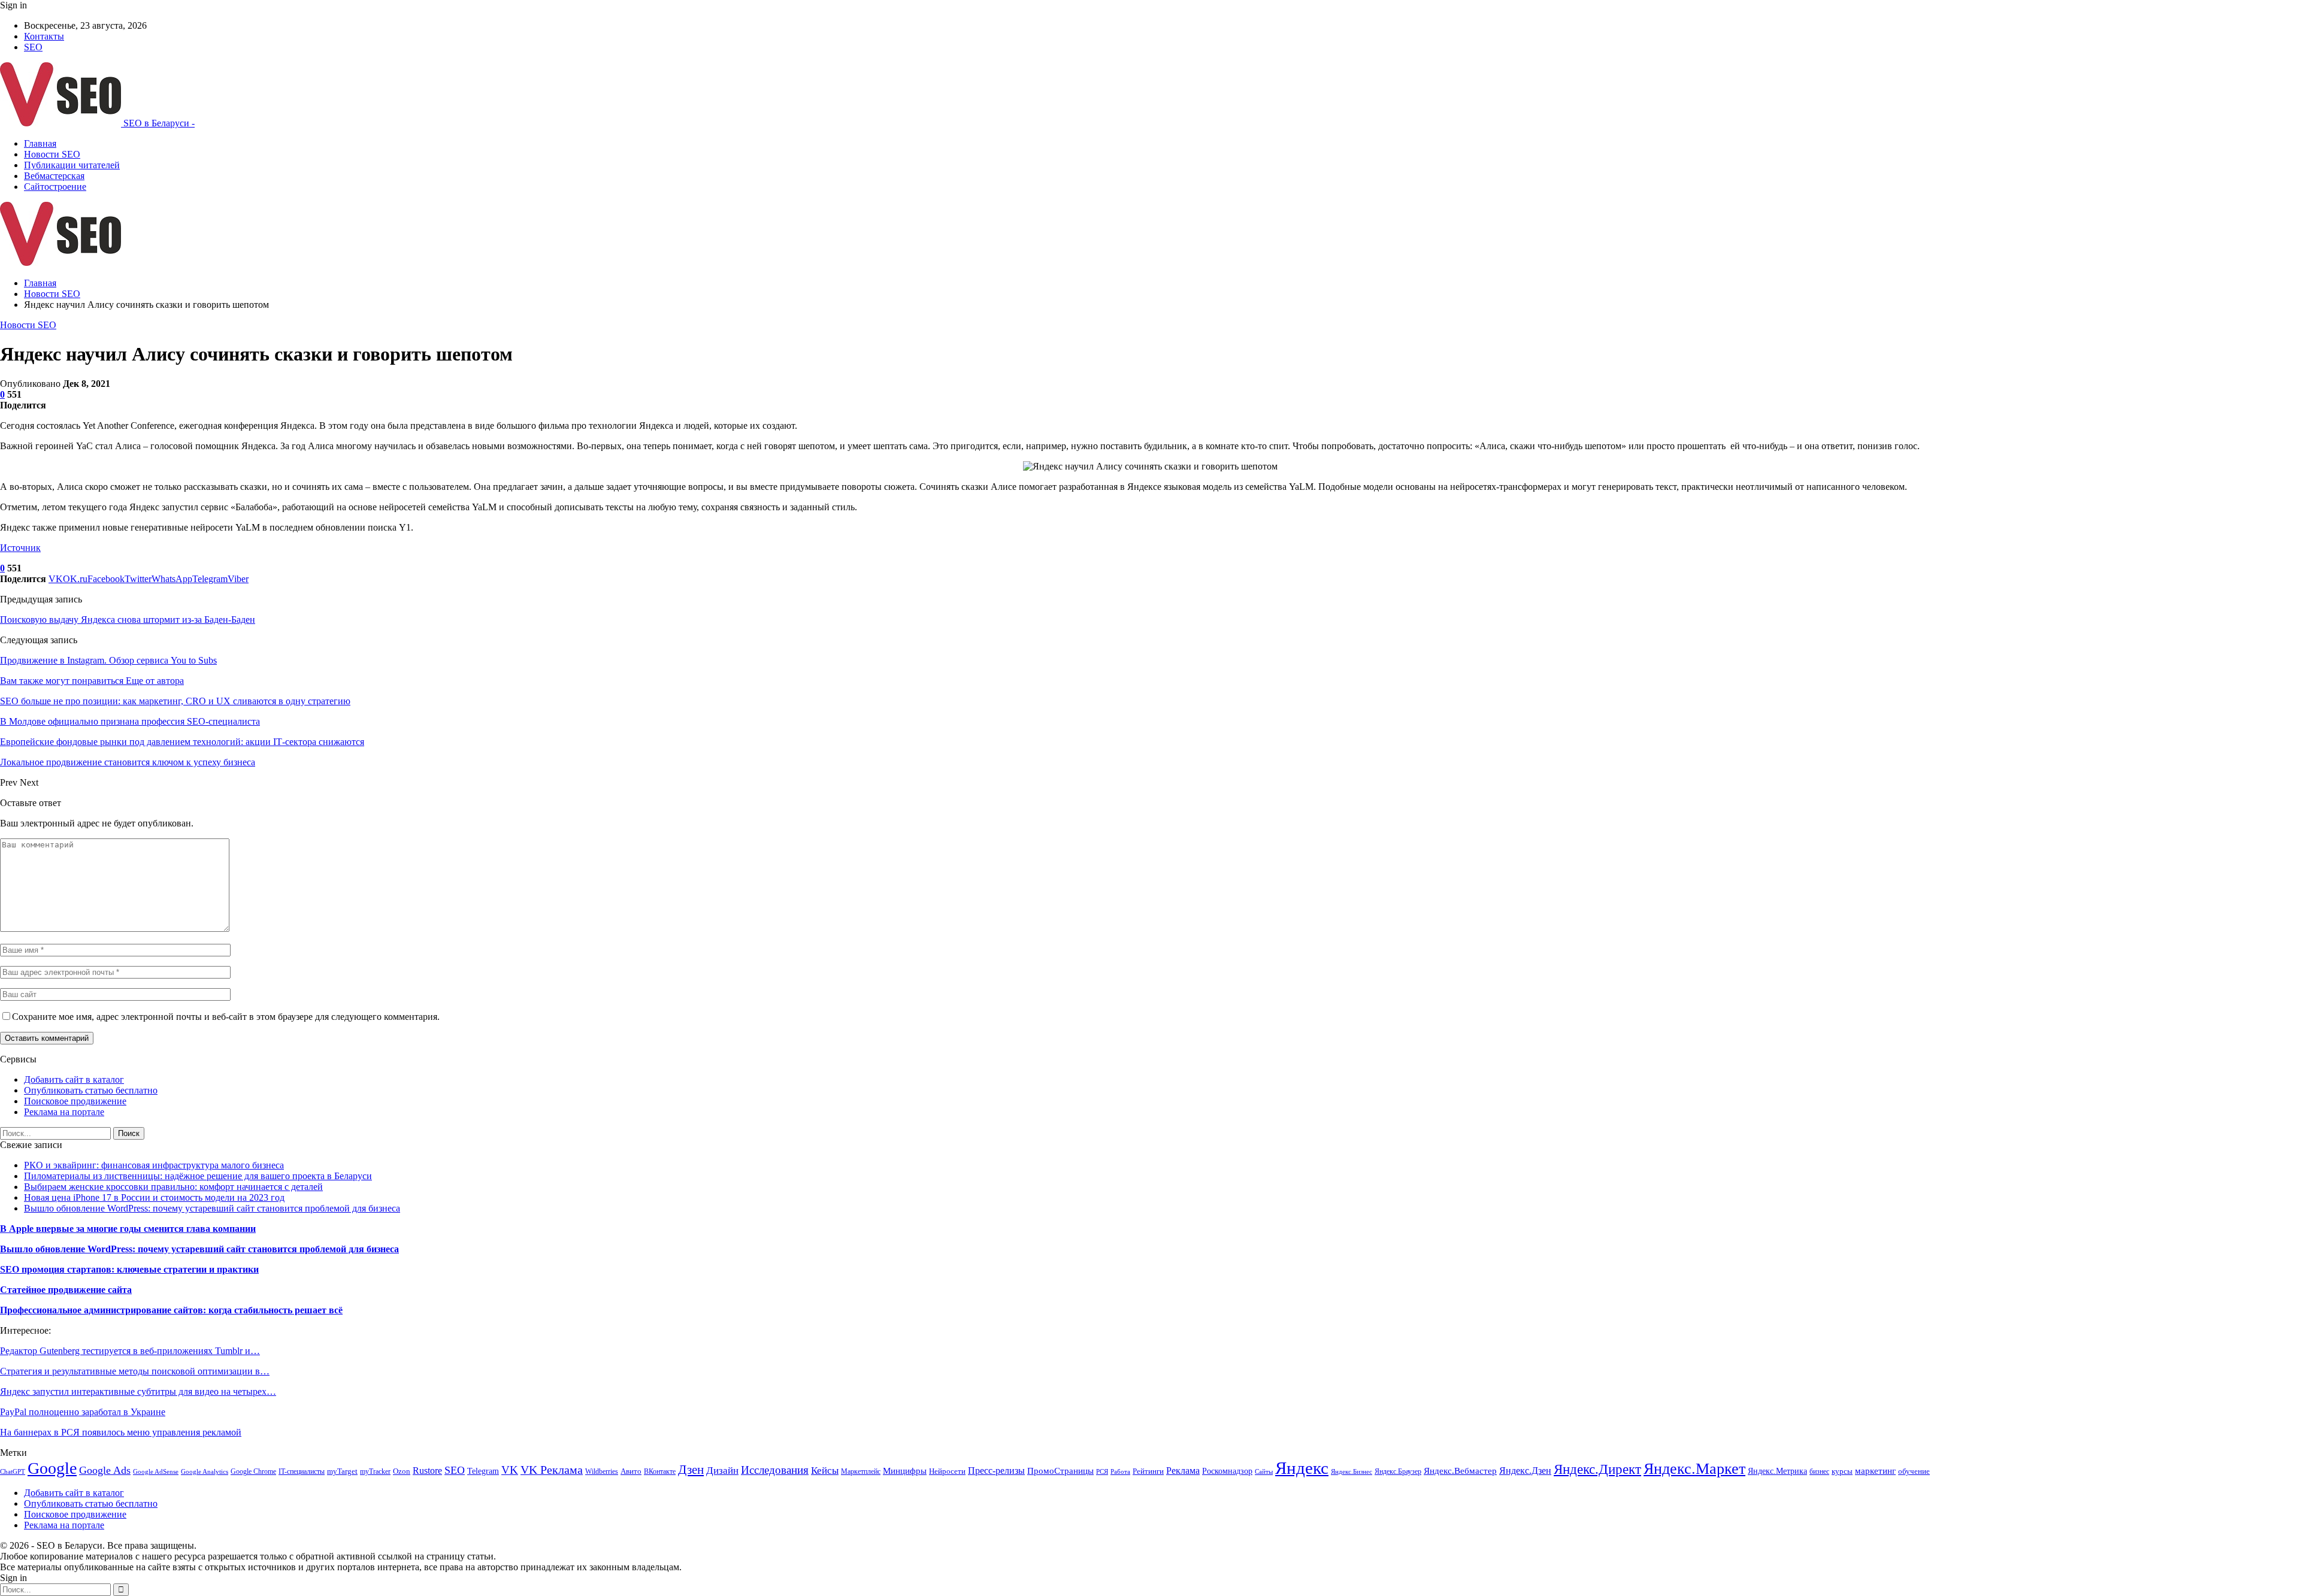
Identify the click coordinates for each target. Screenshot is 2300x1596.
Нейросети (947, 1471)
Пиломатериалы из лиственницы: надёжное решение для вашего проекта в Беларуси (198, 1176)
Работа (1120, 1472)
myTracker (375, 1471)
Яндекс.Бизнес (1352, 1472)
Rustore (427, 1471)
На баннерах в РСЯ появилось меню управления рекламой (121, 1432)
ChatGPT (13, 1472)
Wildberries (602, 1471)
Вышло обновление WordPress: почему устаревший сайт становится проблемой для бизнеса (212, 1208)
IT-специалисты (302, 1471)
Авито (631, 1471)
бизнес (1819, 1471)
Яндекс (1302, 1468)
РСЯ (1102, 1472)
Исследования (775, 1470)
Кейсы (825, 1471)
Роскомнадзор (1227, 1471)
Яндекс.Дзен (1525, 1471)
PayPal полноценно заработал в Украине (83, 1412)
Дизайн (722, 1471)
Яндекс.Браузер (1398, 1471)
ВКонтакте (660, 1471)
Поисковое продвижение (75, 1101)
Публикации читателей (72, 165)
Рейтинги (1148, 1471)
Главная (40, 143)
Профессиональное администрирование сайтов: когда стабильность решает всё (171, 1310)
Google (52, 1468)
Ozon (402, 1471)
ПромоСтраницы (1060, 1471)
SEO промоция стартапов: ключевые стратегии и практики (129, 1269)
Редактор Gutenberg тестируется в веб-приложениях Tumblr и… (130, 1351)
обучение (1914, 1471)
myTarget (342, 1471)
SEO (33, 47)
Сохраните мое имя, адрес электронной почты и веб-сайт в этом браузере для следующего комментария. (226, 1017)
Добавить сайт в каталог (74, 1079)
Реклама (1183, 1471)
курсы (1842, 1471)
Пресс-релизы (996, 1471)
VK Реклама (552, 1470)
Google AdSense (156, 1472)
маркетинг (1875, 1471)
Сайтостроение (55, 187)
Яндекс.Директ (1597, 1469)
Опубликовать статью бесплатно (91, 1090)
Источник (20, 548)
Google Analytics (205, 1472)
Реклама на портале (64, 1112)
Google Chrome (253, 1471)
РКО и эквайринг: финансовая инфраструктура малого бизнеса (154, 1165)
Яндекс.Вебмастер (1460, 1471)
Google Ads (105, 1470)
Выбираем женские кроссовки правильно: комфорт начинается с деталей (173, 1187)
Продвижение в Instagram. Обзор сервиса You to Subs (108, 660)
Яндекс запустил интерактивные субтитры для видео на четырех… (138, 1391)
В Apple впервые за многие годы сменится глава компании (128, 1229)
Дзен (691, 1470)
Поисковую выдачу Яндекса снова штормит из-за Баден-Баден (128, 620)
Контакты (44, 36)
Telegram (483, 1471)
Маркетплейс (861, 1471)
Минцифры (905, 1471)
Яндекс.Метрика (1777, 1471)
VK (510, 1470)
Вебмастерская (54, 176)
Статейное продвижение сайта (66, 1290)
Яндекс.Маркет (1694, 1469)
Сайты (1264, 1472)
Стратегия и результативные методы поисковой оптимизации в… (135, 1371)
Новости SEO (52, 154)
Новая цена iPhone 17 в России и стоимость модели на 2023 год (154, 1197)
